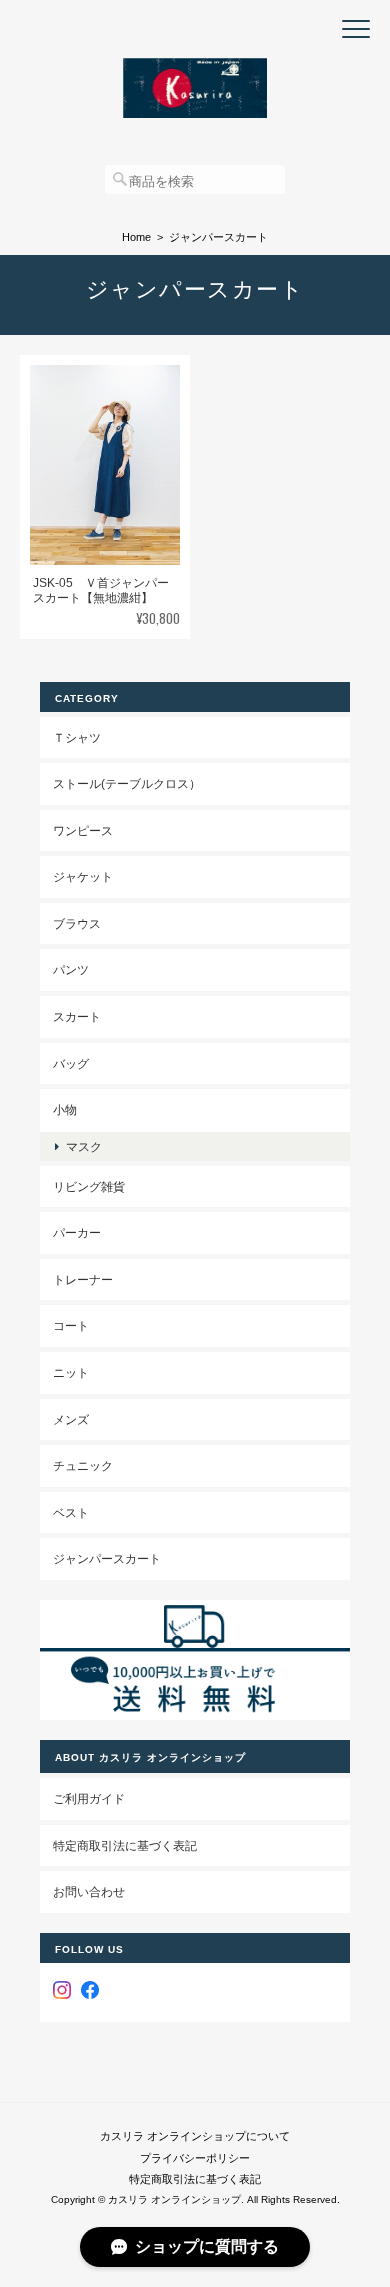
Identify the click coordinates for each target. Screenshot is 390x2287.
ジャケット (83, 876)
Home (136, 237)
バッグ (71, 1063)
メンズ (71, 1419)
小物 (65, 1109)
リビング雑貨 (89, 1186)
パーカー (77, 1232)
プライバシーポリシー (195, 2158)
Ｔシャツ (77, 737)
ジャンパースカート (107, 1558)
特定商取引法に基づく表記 (125, 1845)
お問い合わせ (89, 1891)
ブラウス (77, 923)
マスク (84, 1146)
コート (71, 1325)
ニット (71, 1372)
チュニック (83, 1465)
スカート (77, 1016)
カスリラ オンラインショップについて (195, 2136)
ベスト (71, 1512)
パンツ (71, 969)
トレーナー (83, 1279)
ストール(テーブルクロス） (127, 783)
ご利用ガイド (89, 1798)
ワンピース (83, 830)
